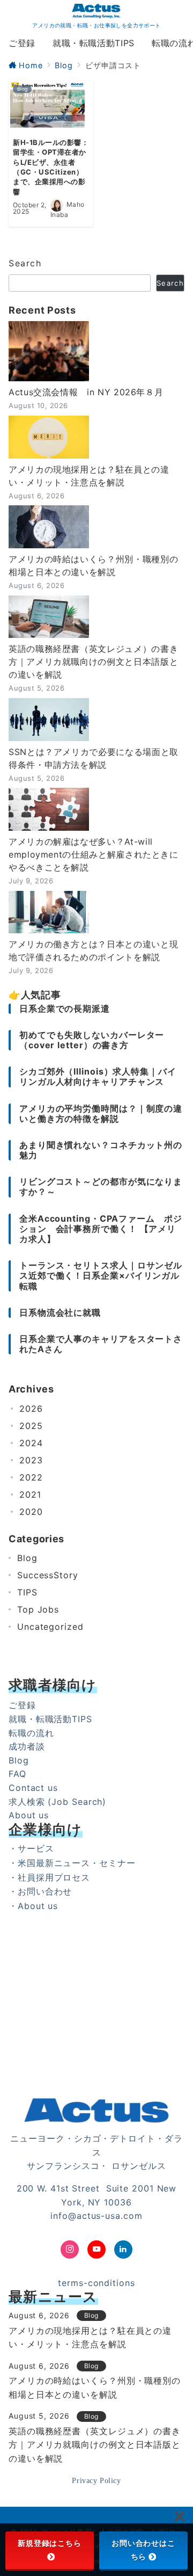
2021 (30, 1494)
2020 (31, 1512)
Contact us (33, 1788)
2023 (31, 1460)
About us (29, 1815)
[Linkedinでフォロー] (123, 2250)
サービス (36, 1848)
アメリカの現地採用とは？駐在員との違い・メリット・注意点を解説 (89, 476)
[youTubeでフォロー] (96, 2250)
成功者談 (27, 1746)
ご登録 (22, 1705)
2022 (31, 1477)
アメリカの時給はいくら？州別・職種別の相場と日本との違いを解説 (93, 565)
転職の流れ (31, 1733)
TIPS (27, 1592)
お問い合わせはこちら (143, 2550)
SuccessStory (48, 1575)
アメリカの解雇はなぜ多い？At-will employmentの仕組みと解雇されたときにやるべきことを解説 (94, 854)
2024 (31, 1443)
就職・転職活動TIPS (50, 1719)
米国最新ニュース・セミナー (77, 1863)
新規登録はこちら (50, 2543)
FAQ (17, 1774)
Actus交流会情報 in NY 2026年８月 (86, 392)
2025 (31, 1426)
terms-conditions (96, 2283)
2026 (31, 1409)
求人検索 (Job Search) (57, 1802)
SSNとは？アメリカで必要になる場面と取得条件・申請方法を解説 (94, 758)
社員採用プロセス (54, 1877)
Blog (27, 1558)
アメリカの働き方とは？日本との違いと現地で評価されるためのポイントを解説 (93, 950)
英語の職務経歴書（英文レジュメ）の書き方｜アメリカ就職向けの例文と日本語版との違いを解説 (93, 662)
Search (25, 263)
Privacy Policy (96, 2480)
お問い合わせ (45, 1891)
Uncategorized (50, 1627)
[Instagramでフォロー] (70, 2250)
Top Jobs (38, 1609)
